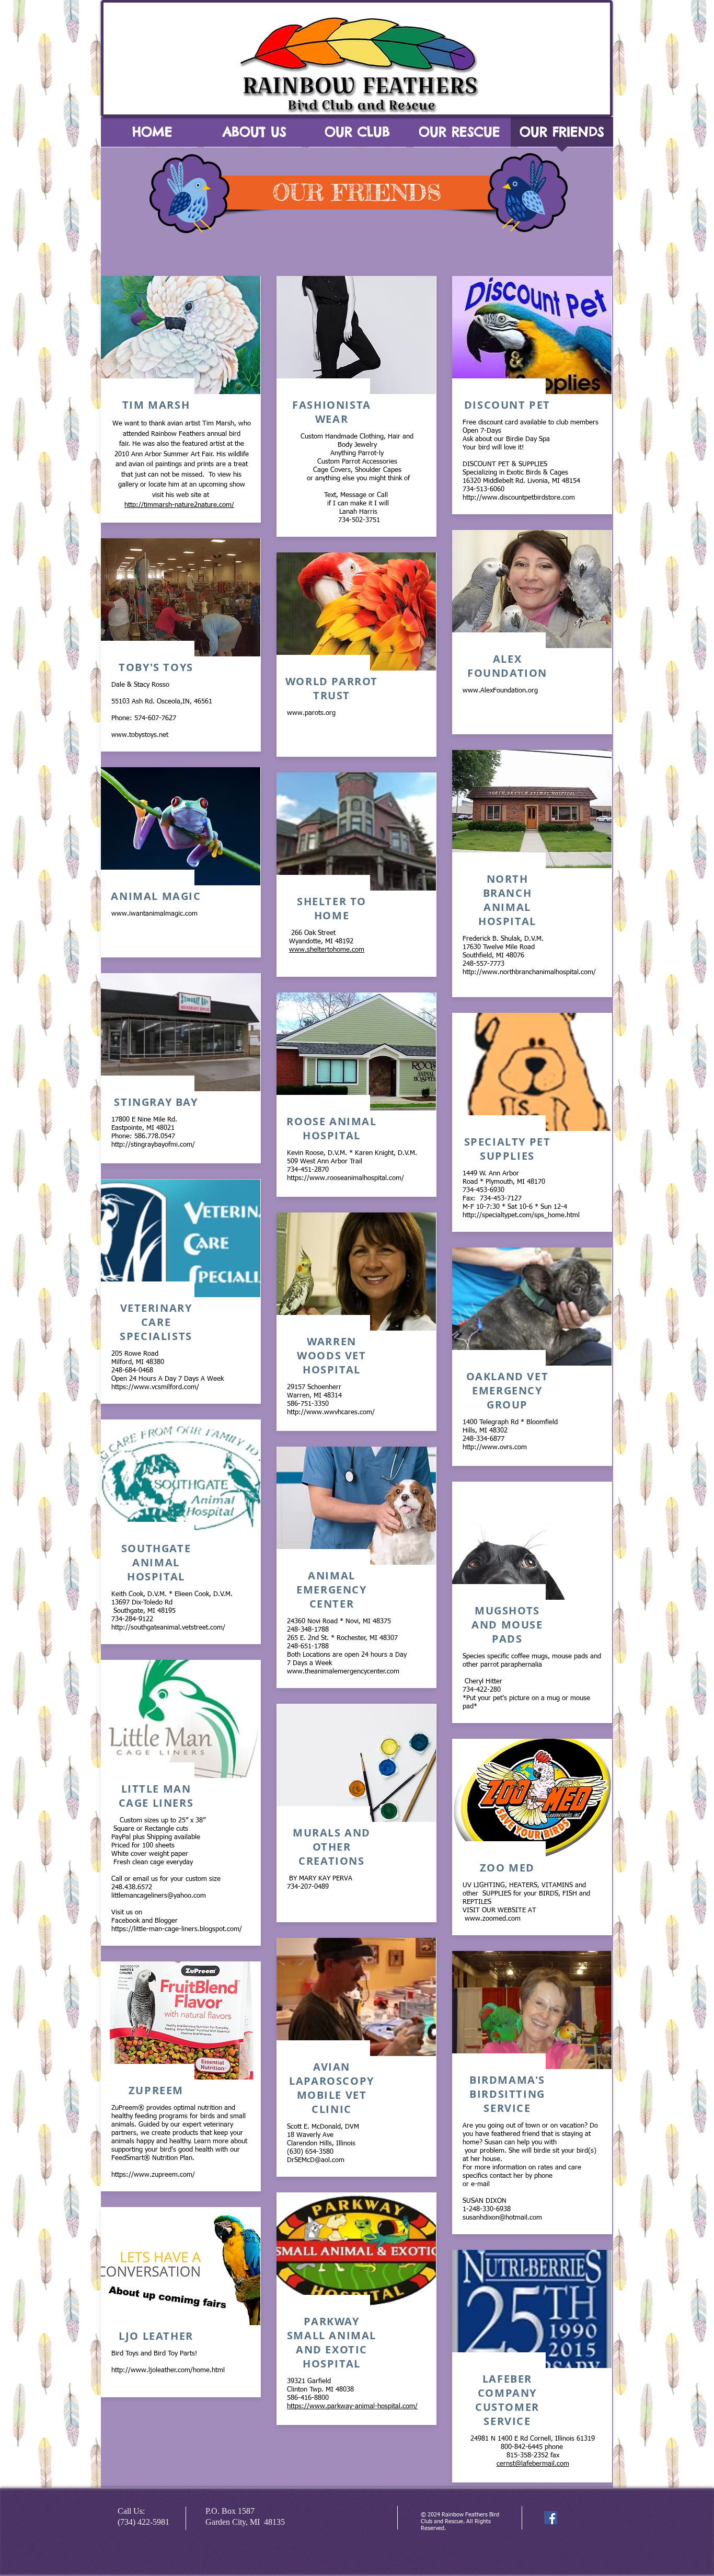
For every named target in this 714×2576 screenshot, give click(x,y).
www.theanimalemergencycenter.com (343, 1672)
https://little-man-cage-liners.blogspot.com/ (177, 1929)
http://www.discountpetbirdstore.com (519, 498)
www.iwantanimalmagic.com (154, 914)
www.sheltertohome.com (327, 950)
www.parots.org (311, 713)
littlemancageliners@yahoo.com (159, 1896)
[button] (255, 135)
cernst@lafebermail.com (533, 2464)
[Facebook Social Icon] (551, 2518)
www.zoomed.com (493, 1919)
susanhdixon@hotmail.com (502, 2218)
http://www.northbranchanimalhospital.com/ (529, 972)
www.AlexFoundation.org (500, 691)
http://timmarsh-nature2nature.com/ (179, 505)
